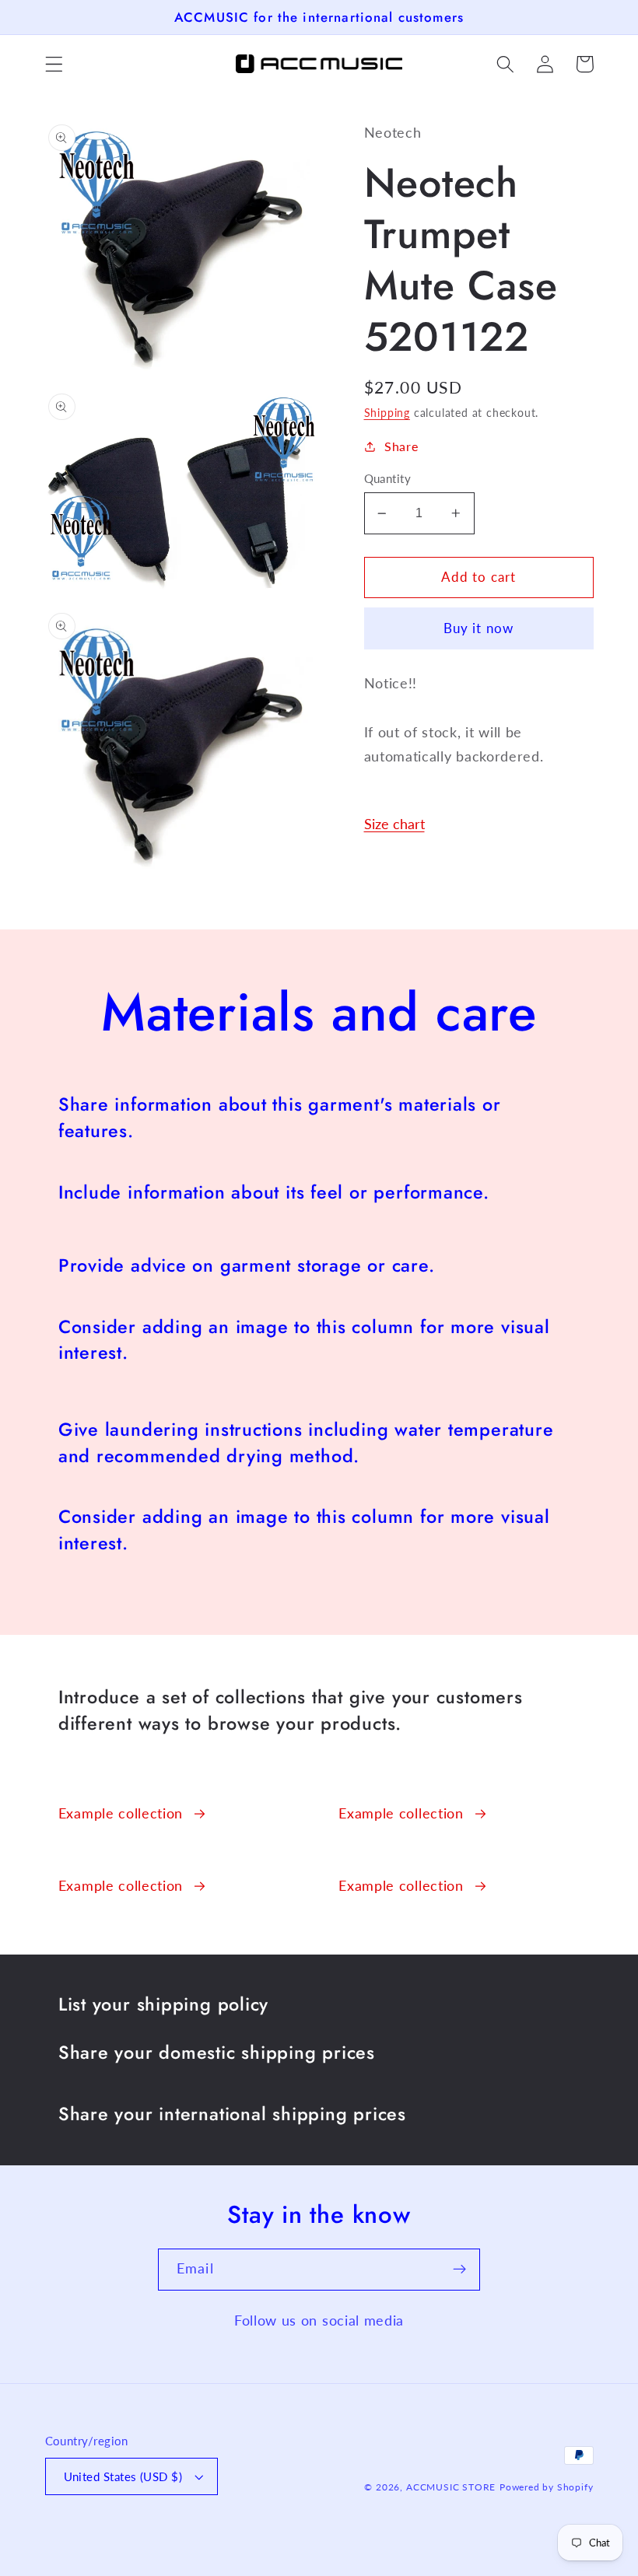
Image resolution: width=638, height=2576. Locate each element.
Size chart (394, 824)
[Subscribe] (459, 2270)
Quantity (388, 478)
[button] (54, 64)
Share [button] (401, 446)
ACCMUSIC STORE (451, 2487)
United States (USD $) (123, 2476)
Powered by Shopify (547, 2487)
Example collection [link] (121, 1813)
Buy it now (479, 628)
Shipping (387, 413)
